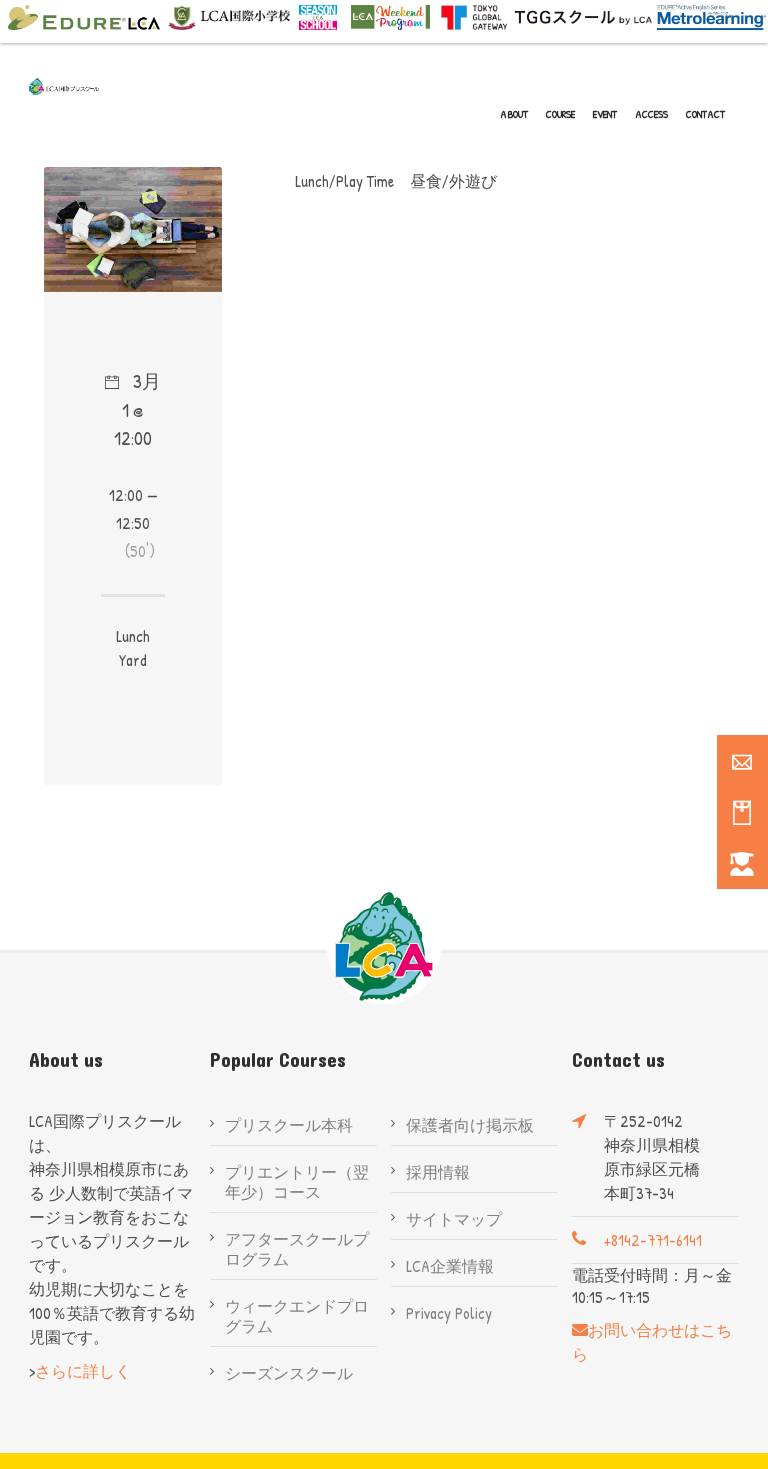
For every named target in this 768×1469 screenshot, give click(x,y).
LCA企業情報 (450, 1266)
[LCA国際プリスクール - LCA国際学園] (64, 86)
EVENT (605, 114)
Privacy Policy (449, 1313)
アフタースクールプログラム (297, 1249)
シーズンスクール (289, 1373)
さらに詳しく (83, 1371)
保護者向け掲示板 (470, 1125)
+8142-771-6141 (653, 1240)
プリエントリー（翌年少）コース (297, 1182)
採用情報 (438, 1172)
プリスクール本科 (289, 1125)
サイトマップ (454, 1219)
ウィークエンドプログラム (297, 1316)
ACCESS (651, 114)
